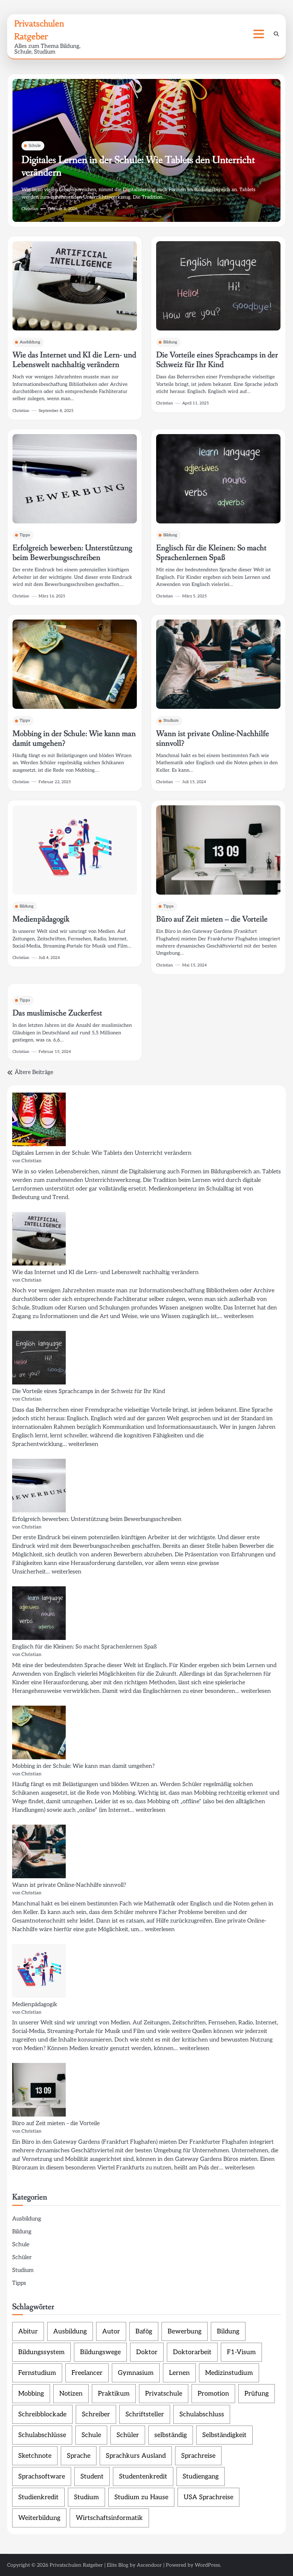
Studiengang (201, 2476)
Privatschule (164, 2394)
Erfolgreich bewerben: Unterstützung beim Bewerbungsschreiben (72, 553)
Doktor (147, 2352)
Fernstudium (37, 2373)
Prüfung (257, 2394)
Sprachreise (198, 2456)
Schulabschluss (202, 2414)
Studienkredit (38, 2497)
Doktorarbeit (192, 2352)
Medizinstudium (229, 2373)
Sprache (79, 2456)
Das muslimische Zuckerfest (57, 1013)
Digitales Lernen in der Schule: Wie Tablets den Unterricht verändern (138, 166)
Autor (111, 2331)
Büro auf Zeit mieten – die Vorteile (212, 919)
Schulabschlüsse (42, 2435)
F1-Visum (241, 2352)
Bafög (144, 2331)
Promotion (213, 2394)
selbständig (171, 2435)
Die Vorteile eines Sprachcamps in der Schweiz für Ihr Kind (217, 360)
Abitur (28, 2331)
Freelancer (87, 2373)
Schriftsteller (145, 2414)
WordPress (207, 2565)
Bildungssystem (41, 2352)
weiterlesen (239, 1316)
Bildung (170, 342)
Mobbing (31, 2394)
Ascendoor (149, 2565)
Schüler (22, 2257)
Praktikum (114, 2394)
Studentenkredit (143, 2476)
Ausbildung (30, 342)
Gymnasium (136, 2373)
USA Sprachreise (208, 2497)
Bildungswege (100, 2352)
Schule (35, 146)
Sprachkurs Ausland (136, 2456)
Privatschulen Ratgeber (76, 2565)
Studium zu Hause (141, 2497)
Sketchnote (35, 2456)
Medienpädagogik (41, 919)
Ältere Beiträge (34, 1072)
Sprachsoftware (42, 2476)
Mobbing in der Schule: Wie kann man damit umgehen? (74, 739)
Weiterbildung (39, 2518)
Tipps (25, 535)
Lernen (179, 2373)
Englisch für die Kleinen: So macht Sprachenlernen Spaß (211, 553)
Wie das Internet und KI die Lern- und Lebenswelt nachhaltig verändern (74, 360)
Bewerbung (185, 2331)
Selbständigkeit (224, 2435)
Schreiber (96, 2414)
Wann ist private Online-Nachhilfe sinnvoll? (213, 739)
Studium (171, 720)
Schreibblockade (42, 2414)
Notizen (71, 2394)
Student (92, 2476)
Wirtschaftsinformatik (109, 2518)
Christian (30, 209)
